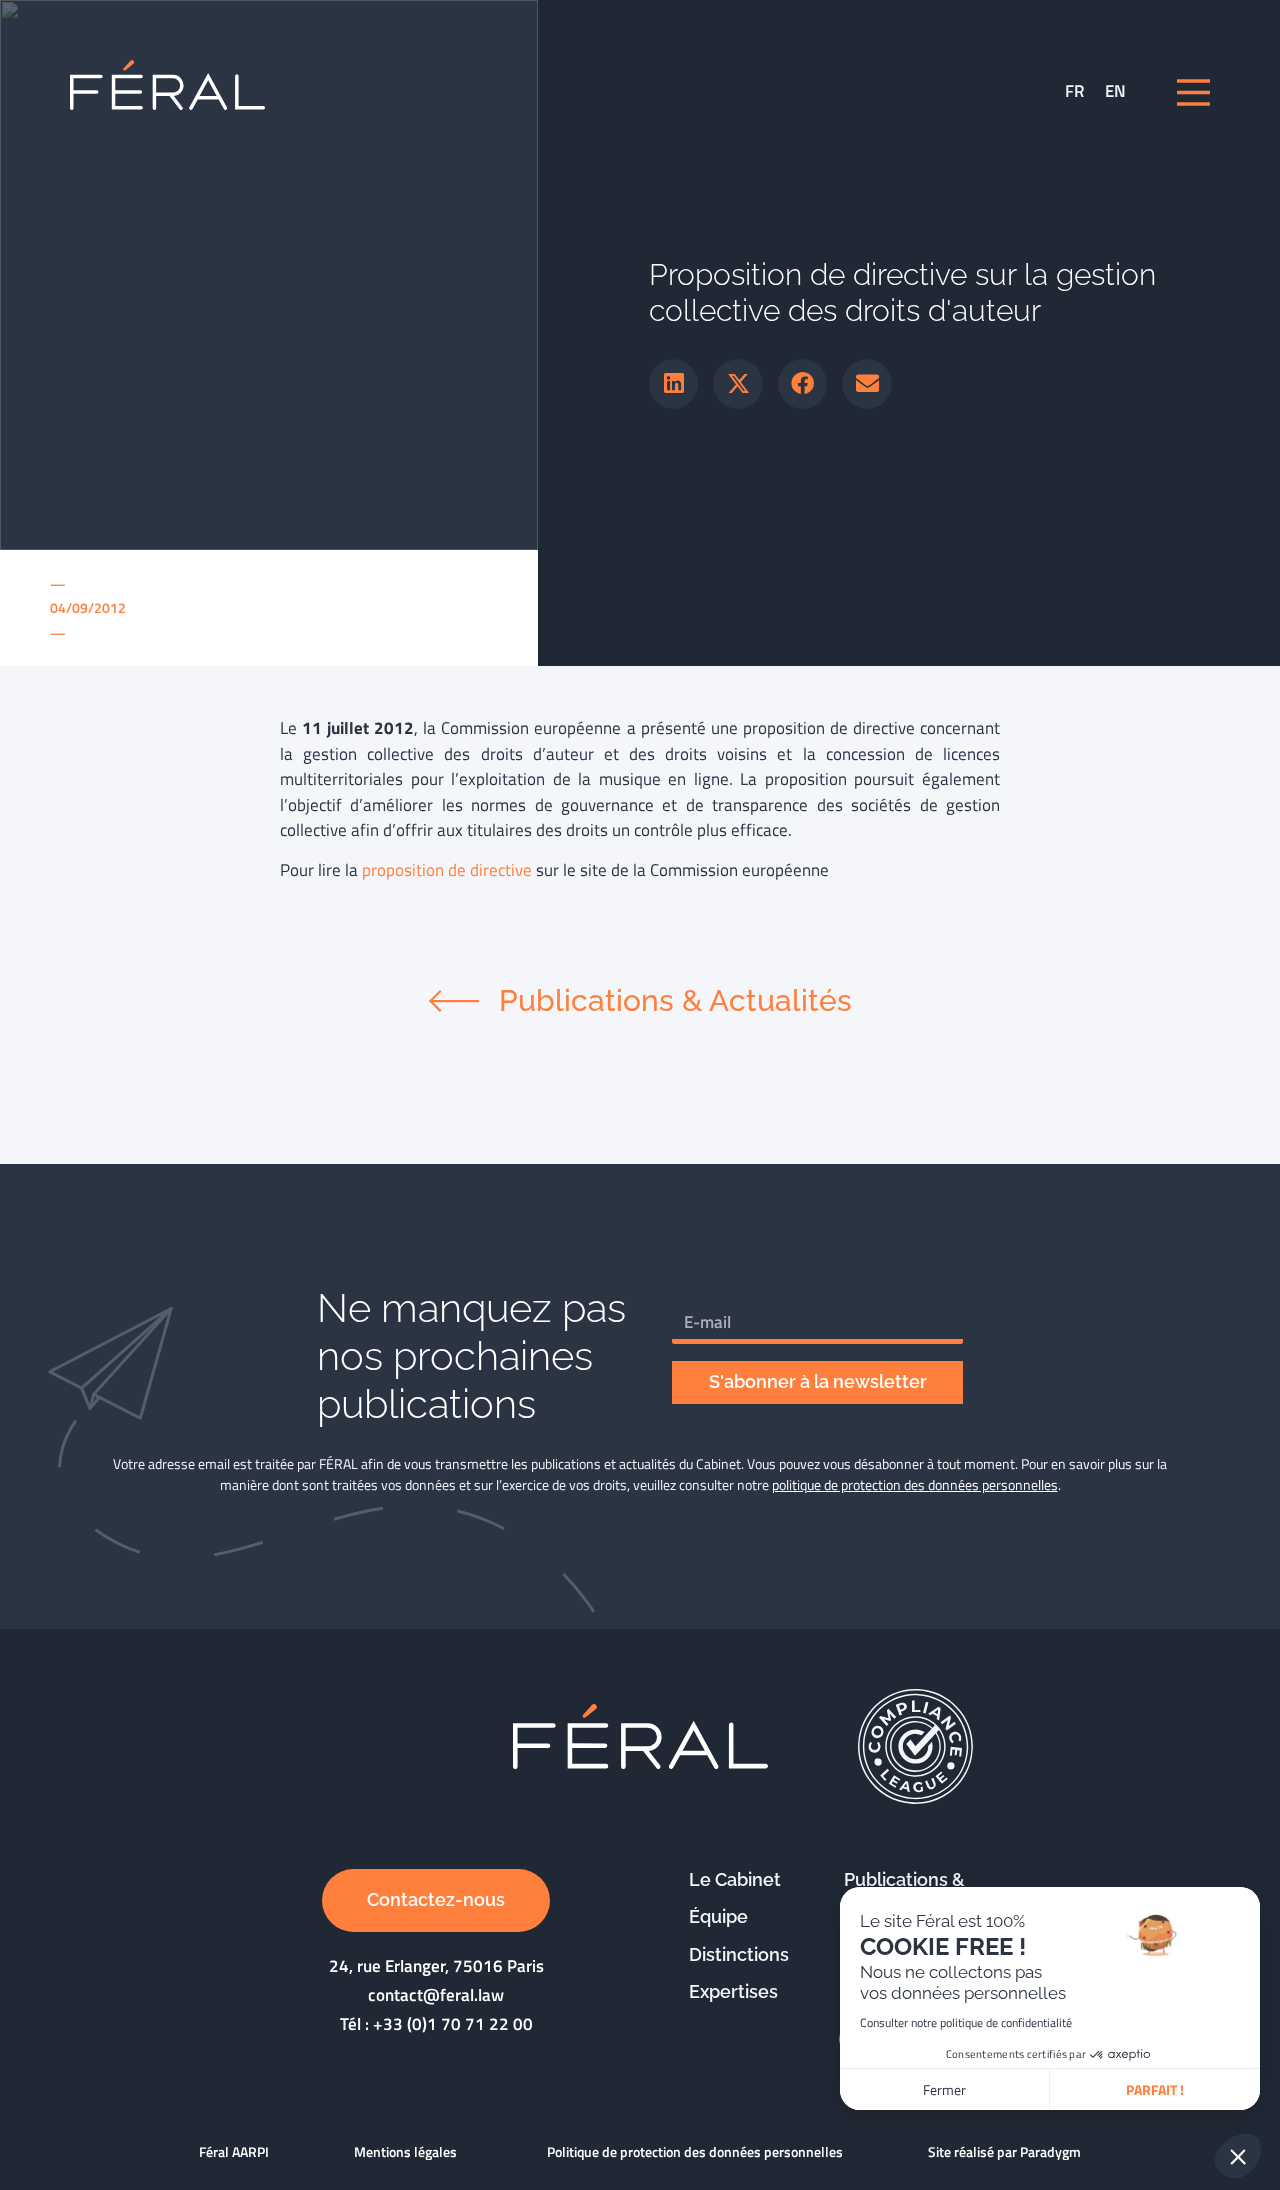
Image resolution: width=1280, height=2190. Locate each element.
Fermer (944, 2089)
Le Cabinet (735, 1879)
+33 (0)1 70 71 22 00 (453, 2024)
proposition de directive (447, 870)
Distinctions (739, 1954)
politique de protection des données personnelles (915, 1484)
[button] (674, 384)
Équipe (718, 1916)
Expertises (733, 1991)
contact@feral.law (436, 1995)
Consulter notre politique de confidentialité (966, 2022)
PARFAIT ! (1155, 2089)
